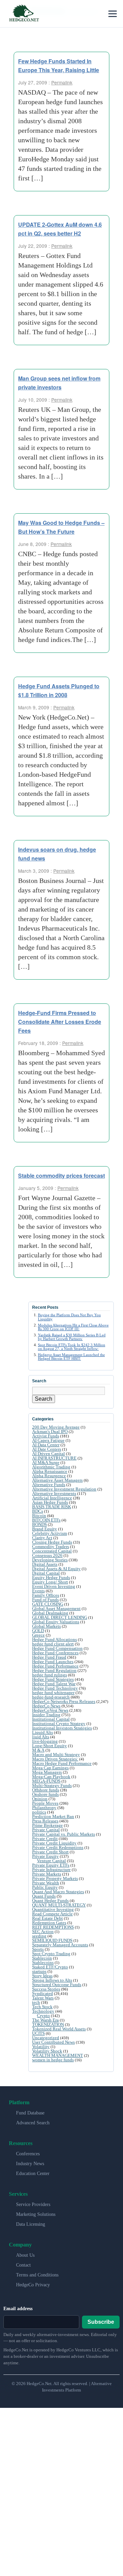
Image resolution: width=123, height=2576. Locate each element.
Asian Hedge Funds (50, 1502)
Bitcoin (39, 1516)
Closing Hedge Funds (52, 1542)
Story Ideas (42, 1976)
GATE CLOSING (48, 1604)
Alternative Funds (49, 1485)
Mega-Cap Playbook (51, 1777)
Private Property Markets (55, 1878)
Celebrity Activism (50, 1533)
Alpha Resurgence (49, 1476)
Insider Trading (46, 1715)
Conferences (28, 2154)
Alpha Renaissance (50, 1471)
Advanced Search (33, 2123)
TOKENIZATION (48, 2024)
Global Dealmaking (50, 1613)
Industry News (30, 2164)
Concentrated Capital (52, 1551)
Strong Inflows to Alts (52, 1980)
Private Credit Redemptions (58, 1847)
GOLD (38, 1631)
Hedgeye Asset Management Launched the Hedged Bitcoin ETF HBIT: (71, 1357)
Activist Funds (46, 1436)
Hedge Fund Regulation (54, 1670)
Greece (38, 1635)
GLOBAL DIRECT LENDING (60, 1617)
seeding (39, 1936)
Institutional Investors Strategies (62, 1728)
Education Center (33, 2173)
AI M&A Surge (46, 1462)
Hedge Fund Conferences (55, 1653)
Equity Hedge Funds (51, 1577)
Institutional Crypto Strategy (59, 1724)
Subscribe (101, 2322)
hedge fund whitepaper (53, 1693)
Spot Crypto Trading (51, 1954)
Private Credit (45, 1839)
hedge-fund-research (51, 1697)
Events (38, 1591)
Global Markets (46, 1626)
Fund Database (30, 2113)
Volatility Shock (47, 2051)
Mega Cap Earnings (50, 1768)
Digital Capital (46, 1573)
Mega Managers (47, 1772)
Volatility (41, 2047)
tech (36, 2002)
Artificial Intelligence (52, 1498)
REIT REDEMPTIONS (53, 1927)
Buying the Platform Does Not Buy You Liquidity (69, 1317)
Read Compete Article (52, 1914)
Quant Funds (44, 1896)
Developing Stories (50, 1560)
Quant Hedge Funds (50, 1901)
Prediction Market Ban (53, 1816)
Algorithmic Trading (51, 1467)
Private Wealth (46, 1883)
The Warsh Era (45, 2020)
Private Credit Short (50, 1852)
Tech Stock (42, 2007)
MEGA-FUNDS (46, 1781)
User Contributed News (53, 2042)
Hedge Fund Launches (53, 1662)
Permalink (62, 82)
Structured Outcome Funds (57, 1985)
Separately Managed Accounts (60, 1945)
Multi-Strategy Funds (52, 1785)
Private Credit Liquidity (54, 1843)
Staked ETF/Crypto (50, 1967)
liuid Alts (41, 1737)
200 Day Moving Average (56, 1427)
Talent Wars (43, 1998)
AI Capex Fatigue (48, 1440)
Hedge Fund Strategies (53, 1679)
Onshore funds (45, 1794)
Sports (38, 1949)
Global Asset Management (56, 1608)
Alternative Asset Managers (57, 1480)
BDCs (38, 1511)
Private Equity (45, 1856)
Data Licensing (31, 2224)
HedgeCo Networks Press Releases (64, 1701)
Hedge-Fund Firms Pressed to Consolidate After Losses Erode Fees (60, 1022)
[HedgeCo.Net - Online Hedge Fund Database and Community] (24, 14)
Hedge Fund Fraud (49, 1657)
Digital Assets (45, 1564)
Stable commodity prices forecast (61, 1176)
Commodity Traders (51, 1547)
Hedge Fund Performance (55, 1666)
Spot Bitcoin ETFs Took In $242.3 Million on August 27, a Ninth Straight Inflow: (72, 1347)
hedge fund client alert (53, 1644)
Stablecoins (43, 1962)
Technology (43, 2011)
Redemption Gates (49, 1923)
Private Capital (46, 1830)
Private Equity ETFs (51, 1865)
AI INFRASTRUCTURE (54, 1458)
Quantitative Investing (53, 1909)
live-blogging (45, 1741)
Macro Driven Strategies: (55, 1759)
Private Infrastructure (51, 1870)
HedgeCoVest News (50, 1710)
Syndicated (43, 1993)
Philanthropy (44, 1808)
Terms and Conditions (37, 2275)
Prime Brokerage (47, 1825)
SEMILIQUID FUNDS (52, 1940)
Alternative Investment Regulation (64, 1489)
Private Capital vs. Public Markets (64, 1834)
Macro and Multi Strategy (56, 1754)
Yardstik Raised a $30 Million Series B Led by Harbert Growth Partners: (72, 1337)
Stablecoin (42, 1958)
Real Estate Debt (47, 1918)
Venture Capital (51, 1861)
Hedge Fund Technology (55, 1688)
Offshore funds (46, 1790)
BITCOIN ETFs (46, 1520)
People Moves (45, 1803)
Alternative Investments (54, 1493)
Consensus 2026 (47, 1555)
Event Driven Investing (54, 1586)
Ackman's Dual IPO (50, 1431)
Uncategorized (46, 2038)
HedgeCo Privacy (33, 2285)
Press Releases (45, 1821)
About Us (25, 2255)
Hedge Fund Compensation (57, 1648)
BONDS (39, 1524)
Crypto (43, 2016)
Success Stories (46, 1989)
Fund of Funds (45, 1600)
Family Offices (46, 1595)
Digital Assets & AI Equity (56, 1569)
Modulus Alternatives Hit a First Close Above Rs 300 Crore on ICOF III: (73, 1327)
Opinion (40, 1799)
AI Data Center (46, 1445)
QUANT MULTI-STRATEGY (59, 1905)
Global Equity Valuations (56, 1622)
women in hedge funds (53, 2060)
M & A (38, 1750)
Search (44, 1399)
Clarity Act (42, 1538)
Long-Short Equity (50, 1746)
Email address (18, 2309)
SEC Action (43, 1931)
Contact (23, 2265)
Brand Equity (45, 1529)
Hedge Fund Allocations (54, 1639)
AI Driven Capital (49, 1454)
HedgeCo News (46, 1706)
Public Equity (45, 1887)
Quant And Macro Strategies (58, 1892)
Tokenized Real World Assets (59, 2029)
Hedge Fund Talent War (54, 1684)
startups (39, 1971)
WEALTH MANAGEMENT (58, 2055)
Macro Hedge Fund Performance (62, 1763)
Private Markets (47, 1874)
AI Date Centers (47, 1449)
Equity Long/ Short (50, 1582)
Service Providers (33, 2204)
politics (39, 1812)
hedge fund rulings (50, 1675)
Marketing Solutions (36, 2214)
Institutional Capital (51, 1719)
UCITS (38, 2033)
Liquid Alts (43, 1732)
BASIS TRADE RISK (52, 1507)
